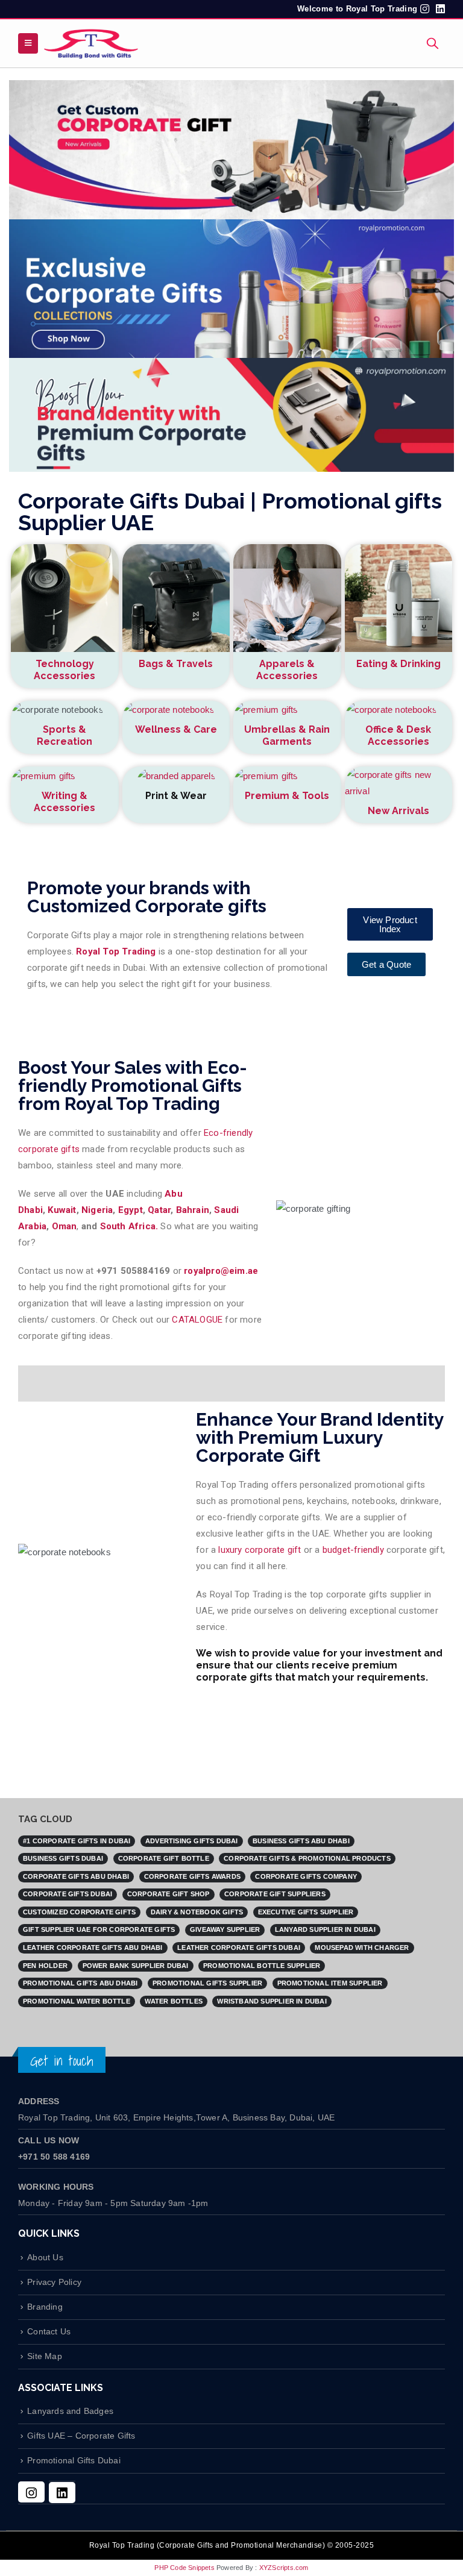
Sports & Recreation (65, 735)
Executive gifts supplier (306, 1912)
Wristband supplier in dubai (272, 2001)
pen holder (45, 1966)
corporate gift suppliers (275, 1894)
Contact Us (49, 2332)
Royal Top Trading (116, 951)
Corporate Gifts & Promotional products (307, 1858)
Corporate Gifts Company (306, 1876)
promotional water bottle (77, 2001)
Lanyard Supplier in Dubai (325, 1929)
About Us (45, 2258)
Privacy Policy (54, 2282)
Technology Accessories (65, 670)
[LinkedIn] (62, 2493)
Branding (45, 2307)
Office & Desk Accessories (398, 735)
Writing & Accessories (65, 802)
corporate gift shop (169, 1894)
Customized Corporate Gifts (79, 1912)
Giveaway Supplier (225, 1929)
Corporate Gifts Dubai (68, 1894)
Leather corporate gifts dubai (239, 1948)
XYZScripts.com (284, 2568)
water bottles (174, 2001)
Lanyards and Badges (70, 2411)
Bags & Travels (176, 664)
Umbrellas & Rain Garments (287, 735)
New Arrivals (398, 811)
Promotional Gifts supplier (207, 1983)
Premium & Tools (287, 796)
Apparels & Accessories (287, 670)
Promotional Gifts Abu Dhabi (80, 1983)
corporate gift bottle (164, 1858)
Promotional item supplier (330, 1983)
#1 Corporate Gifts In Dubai (77, 1841)
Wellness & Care (176, 729)
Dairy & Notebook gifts (197, 1912)
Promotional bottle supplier (262, 1966)
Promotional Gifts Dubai (74, 2461)
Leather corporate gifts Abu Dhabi (93, 1948)
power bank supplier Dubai (136, 1966)
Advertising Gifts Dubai (192, 1841)
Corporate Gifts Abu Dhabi (76, 1876)
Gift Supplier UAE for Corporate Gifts (99, 1929)
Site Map (45, 2356)
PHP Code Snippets (184, 2568)
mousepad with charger (362, 1948)
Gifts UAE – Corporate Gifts (81, 2436)
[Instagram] (31, 2492)
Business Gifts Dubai (63, 1858)
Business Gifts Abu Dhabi (301, 1841)
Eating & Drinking (398, 664)
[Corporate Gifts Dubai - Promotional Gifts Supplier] (91, 43)
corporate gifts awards (192, 1876)
